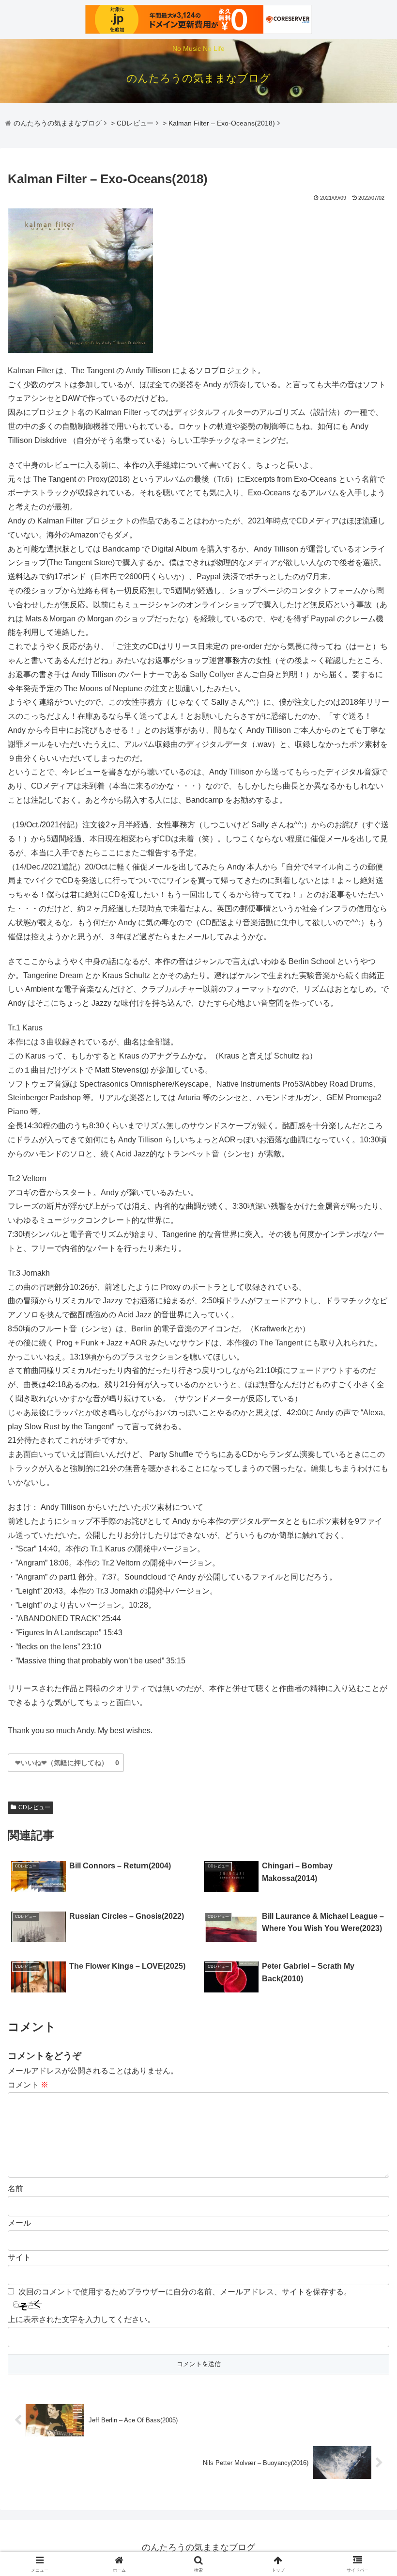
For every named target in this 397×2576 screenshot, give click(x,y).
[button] (367, 1702)
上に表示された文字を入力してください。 (81, 2319)
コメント (28, 2085)
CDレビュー (34, 1807)
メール (19, 2223)
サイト (19, 2257)
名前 (15, 2189)
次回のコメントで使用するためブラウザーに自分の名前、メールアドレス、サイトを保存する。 (185, 2292)
